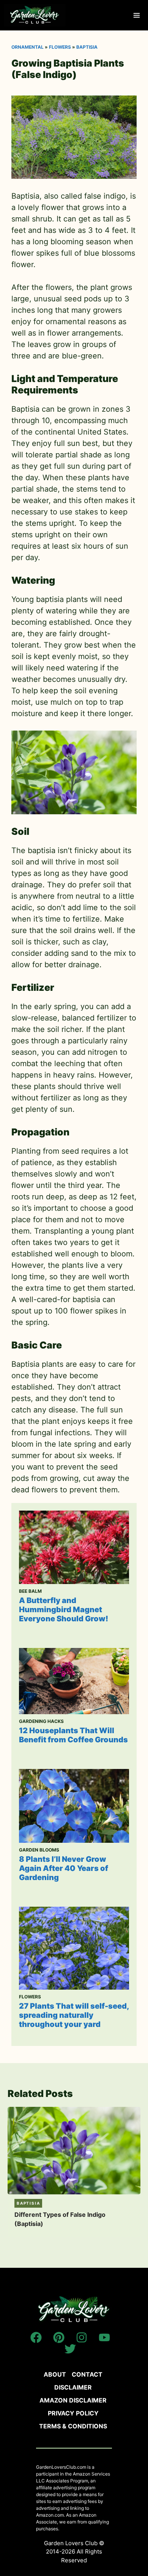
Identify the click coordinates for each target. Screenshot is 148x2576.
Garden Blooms (39, 1850)
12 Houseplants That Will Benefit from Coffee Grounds (73, 1735)
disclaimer (73, 2387)
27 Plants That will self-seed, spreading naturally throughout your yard (74, 2015)
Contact (87, 2374)
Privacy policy (73, 2413)
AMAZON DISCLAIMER (73, 2400)
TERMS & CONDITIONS (73, 2426)
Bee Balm (30, 1591)
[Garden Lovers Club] (35, 15)
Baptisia (87, 47)
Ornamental (28, 47)
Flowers (60, 47)
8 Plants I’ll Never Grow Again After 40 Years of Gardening (64, 1868)
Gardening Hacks (41, 1721)
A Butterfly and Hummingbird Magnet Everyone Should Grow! (64, 1610)
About (55, 2374)
